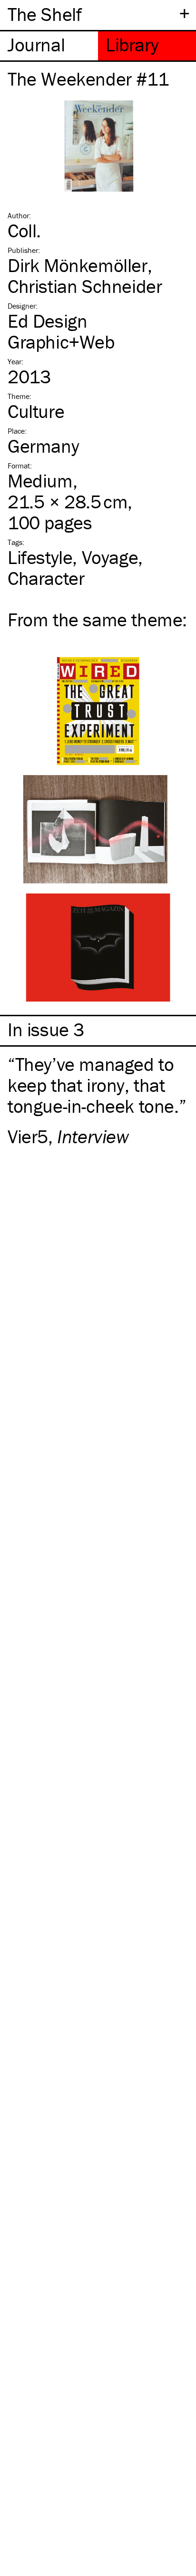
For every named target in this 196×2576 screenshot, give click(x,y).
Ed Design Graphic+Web (61, 331)
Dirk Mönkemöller (78, 265)
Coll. (24, 230)
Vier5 (28, 1136)
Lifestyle (40, 557)
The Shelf (44, 14)
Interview (93, 1136)
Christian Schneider (85, 286)
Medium (40, 481)
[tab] (49, 46)
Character (46, 578)
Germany (43, 446)
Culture (36, 411)
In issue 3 (46, 1030)
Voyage (110, 557)
